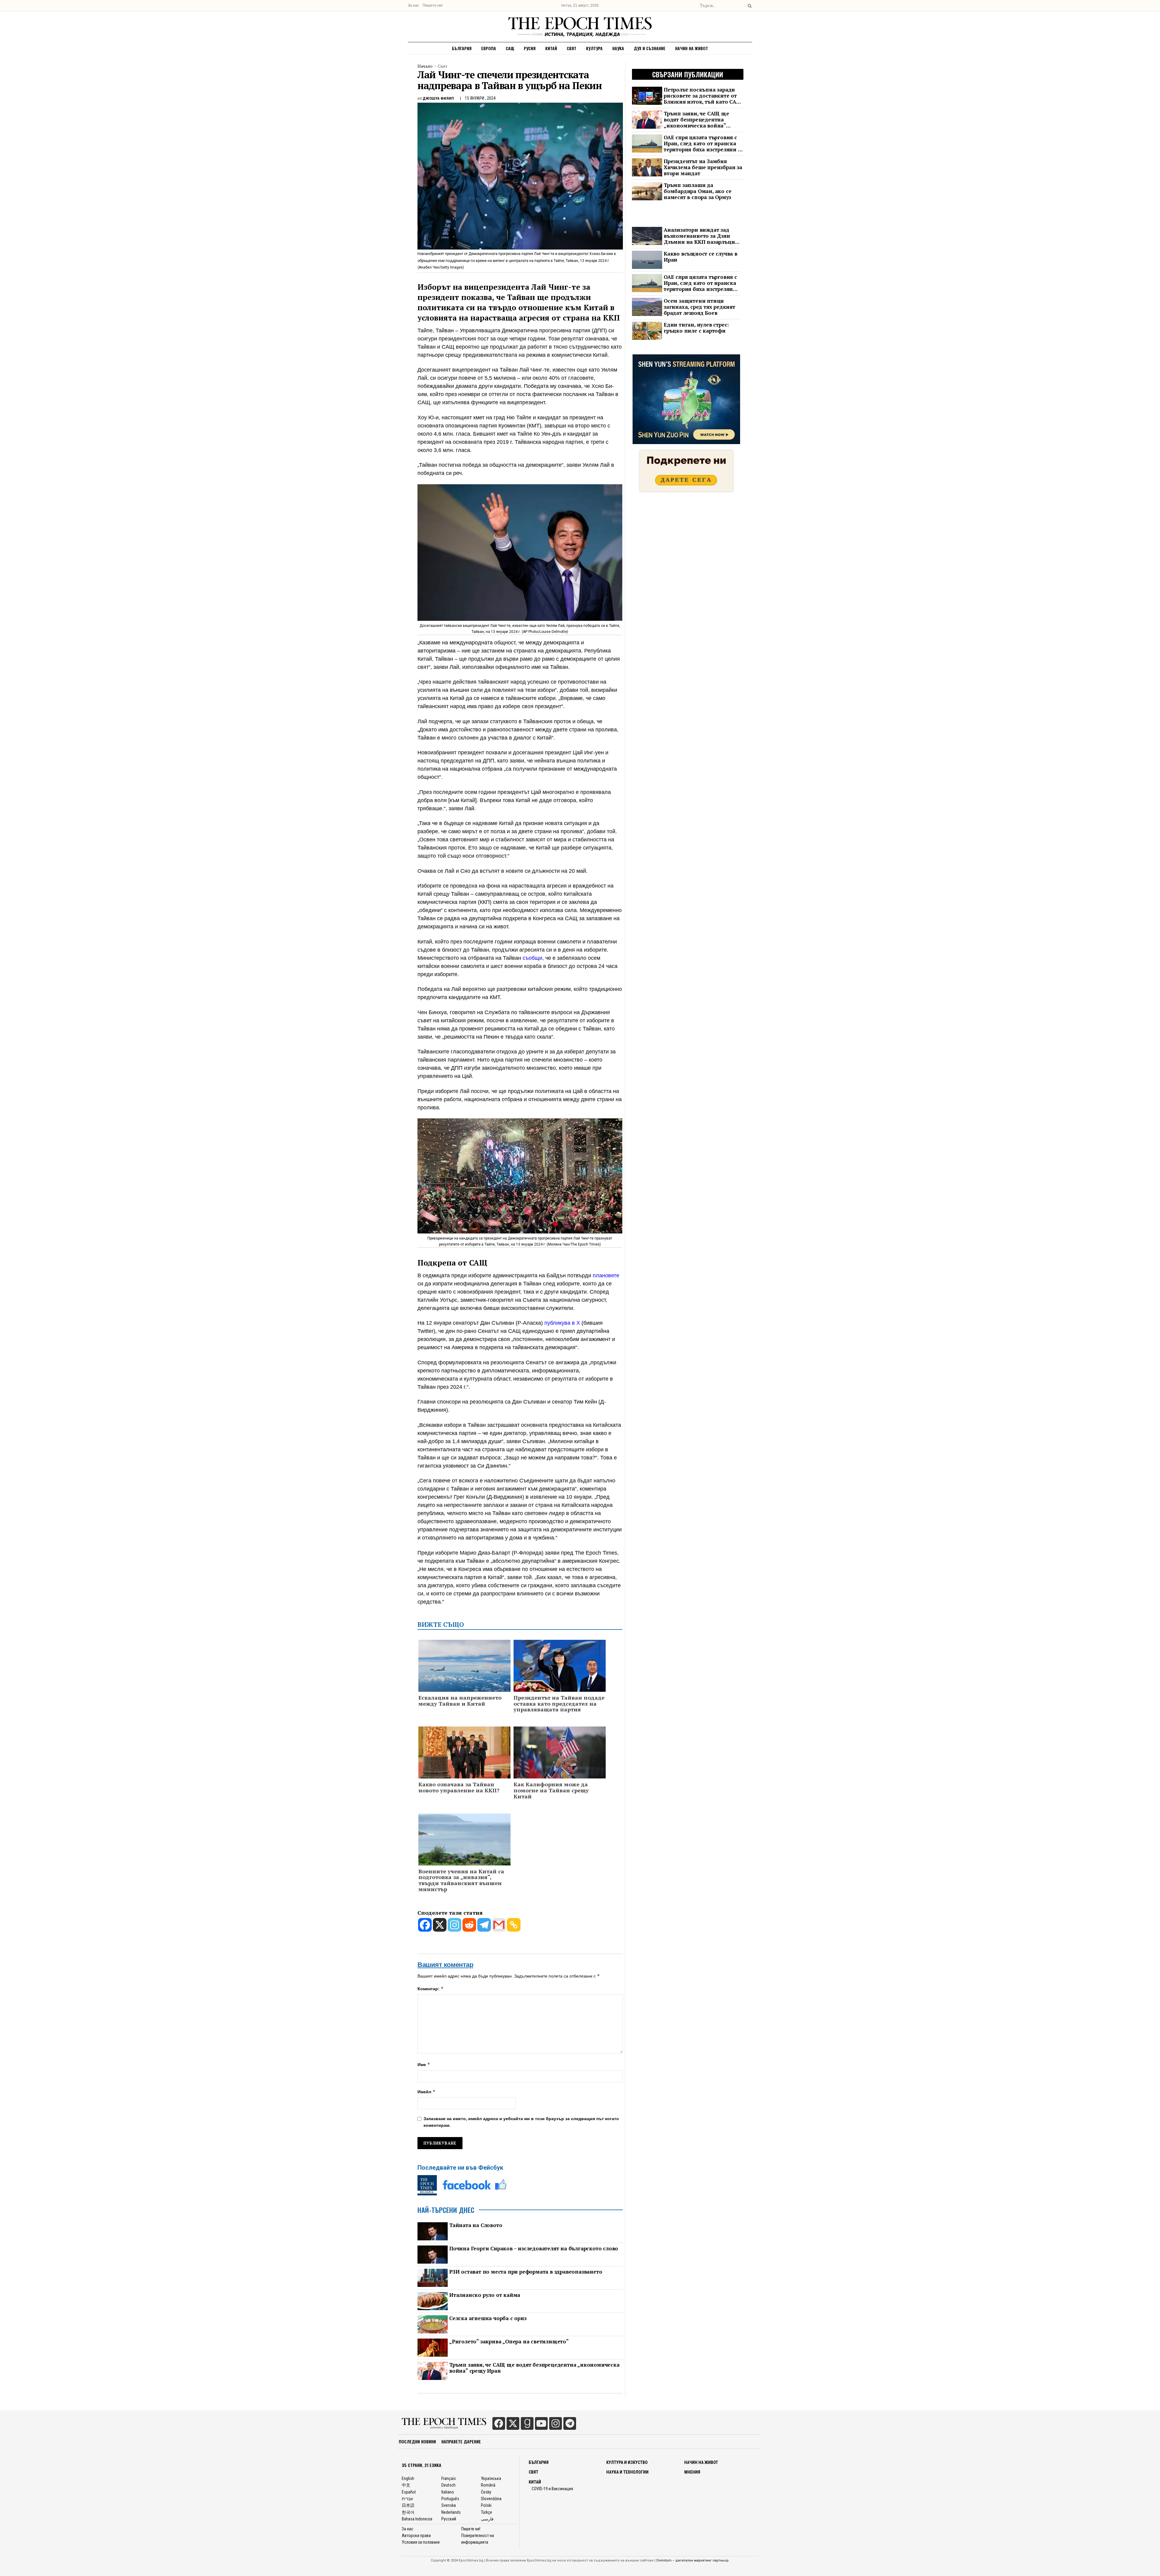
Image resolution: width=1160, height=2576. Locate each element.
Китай (551, 48)
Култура (594, 48)
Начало (425, 66)
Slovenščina (491, 2499)
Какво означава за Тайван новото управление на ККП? (459, 1788)
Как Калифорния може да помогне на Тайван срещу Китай (551, 1790)
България (462, 48)
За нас (413, 5)
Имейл (427, 2092)
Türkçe (487, 2512)
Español (409, 2492)
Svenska (449, 2505)
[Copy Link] (514, 1925)
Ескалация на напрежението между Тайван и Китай (460, 1701)
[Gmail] (499, 1925)
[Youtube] (541, 2423)
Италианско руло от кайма (485, 2295)
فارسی (487, 2519)
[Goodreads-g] (527, 2423)
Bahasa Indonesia (417, 2519)
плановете (606, 1275)
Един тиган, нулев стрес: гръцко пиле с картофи (696, 328)
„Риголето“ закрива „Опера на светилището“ (509, 2342)
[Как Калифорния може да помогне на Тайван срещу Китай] (560, 1753)
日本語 (408, 2505)
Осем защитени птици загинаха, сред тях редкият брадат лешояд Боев (699, 307)
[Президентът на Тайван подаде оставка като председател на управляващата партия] (560, 1667)
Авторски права (416, 2536)
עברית (407, 2499)
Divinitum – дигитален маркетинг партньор (693, 2560)
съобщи (532, 958)
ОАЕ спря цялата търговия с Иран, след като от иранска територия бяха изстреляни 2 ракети (702, 143)
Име (424, 2064)
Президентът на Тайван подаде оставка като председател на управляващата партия (559, 1704)
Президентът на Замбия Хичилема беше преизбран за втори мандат (703, 167)
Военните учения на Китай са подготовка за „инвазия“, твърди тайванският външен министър (461, 1880)
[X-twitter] (513, 2423)
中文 (406, 2485)
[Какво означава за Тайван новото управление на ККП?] (464, 1753)
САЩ (510, 48)
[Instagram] (454, 1925)
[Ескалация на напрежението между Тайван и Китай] (464, 1670)
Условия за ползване (421, 2542)
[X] (440, 1925)
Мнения (692, 2472)
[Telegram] (484, 1925)
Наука (618, 48)
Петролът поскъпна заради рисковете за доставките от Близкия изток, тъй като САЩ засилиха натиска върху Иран (703, 96)
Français (449, 2478)
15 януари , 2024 (480, 98)
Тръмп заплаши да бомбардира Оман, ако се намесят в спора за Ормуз (698, 191)
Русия (530, 48)
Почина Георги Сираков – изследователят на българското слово (534, 2249)
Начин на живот (692, 48)
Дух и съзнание (650, 48)
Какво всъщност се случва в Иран (701, 257)
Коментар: (431, 1989)
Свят (572, 48)
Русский (449, 2519)
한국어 (408, 2512)
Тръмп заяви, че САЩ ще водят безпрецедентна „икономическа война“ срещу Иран (534, 2368)
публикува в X (562, 1323)
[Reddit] (469, 1925)
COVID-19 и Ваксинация (552, 2489)
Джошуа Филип (438, 98)
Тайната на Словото (476, 2225)
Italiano (448, 2492)
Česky (486, 2492)
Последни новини (417, 2441)
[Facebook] (425, 1925)
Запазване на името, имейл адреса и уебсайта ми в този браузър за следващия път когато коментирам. (521, 2122)
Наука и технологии (627, 2472)
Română (488, 2485)
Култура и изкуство (627, 2462)
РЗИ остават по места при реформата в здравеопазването (526, 2272)
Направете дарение (461, 2441)
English (408, 2478)
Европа (489, 48)
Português (450, 2499)
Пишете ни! (433, 5)
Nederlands (451, 2512)
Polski (486, 2505)
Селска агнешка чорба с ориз (488, 2318)
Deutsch (448, 2485)
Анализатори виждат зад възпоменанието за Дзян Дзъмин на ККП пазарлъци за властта (699, 236)
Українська (491, 2478)
